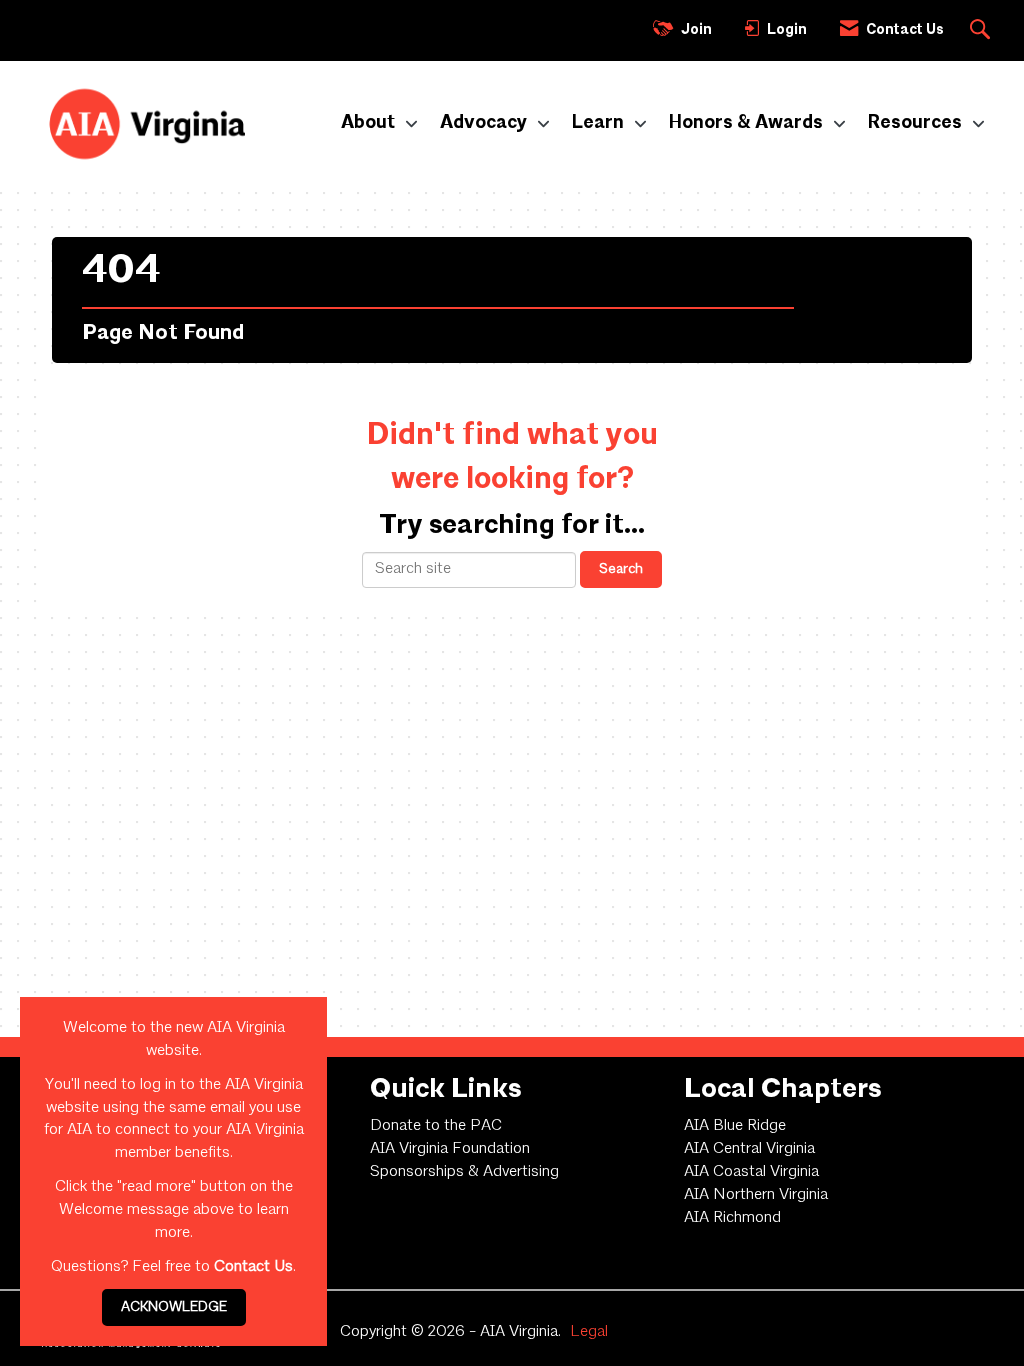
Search (621, 569)
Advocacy (485, 123)
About (370, 123)
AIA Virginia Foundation (450, 1149)
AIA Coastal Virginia (751, 1172)
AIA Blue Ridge (735, 1126)
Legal (589, 1332)
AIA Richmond (732, 1218)
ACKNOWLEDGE (174, 1307)
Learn (600, 123)
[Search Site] (982, 31)
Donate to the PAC (436, 1126)
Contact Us (253, 1267)
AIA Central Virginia (749, 1149)
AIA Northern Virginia (756, 1195)
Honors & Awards (748, 123)
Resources (917, 123)
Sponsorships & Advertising (464, 1172)
